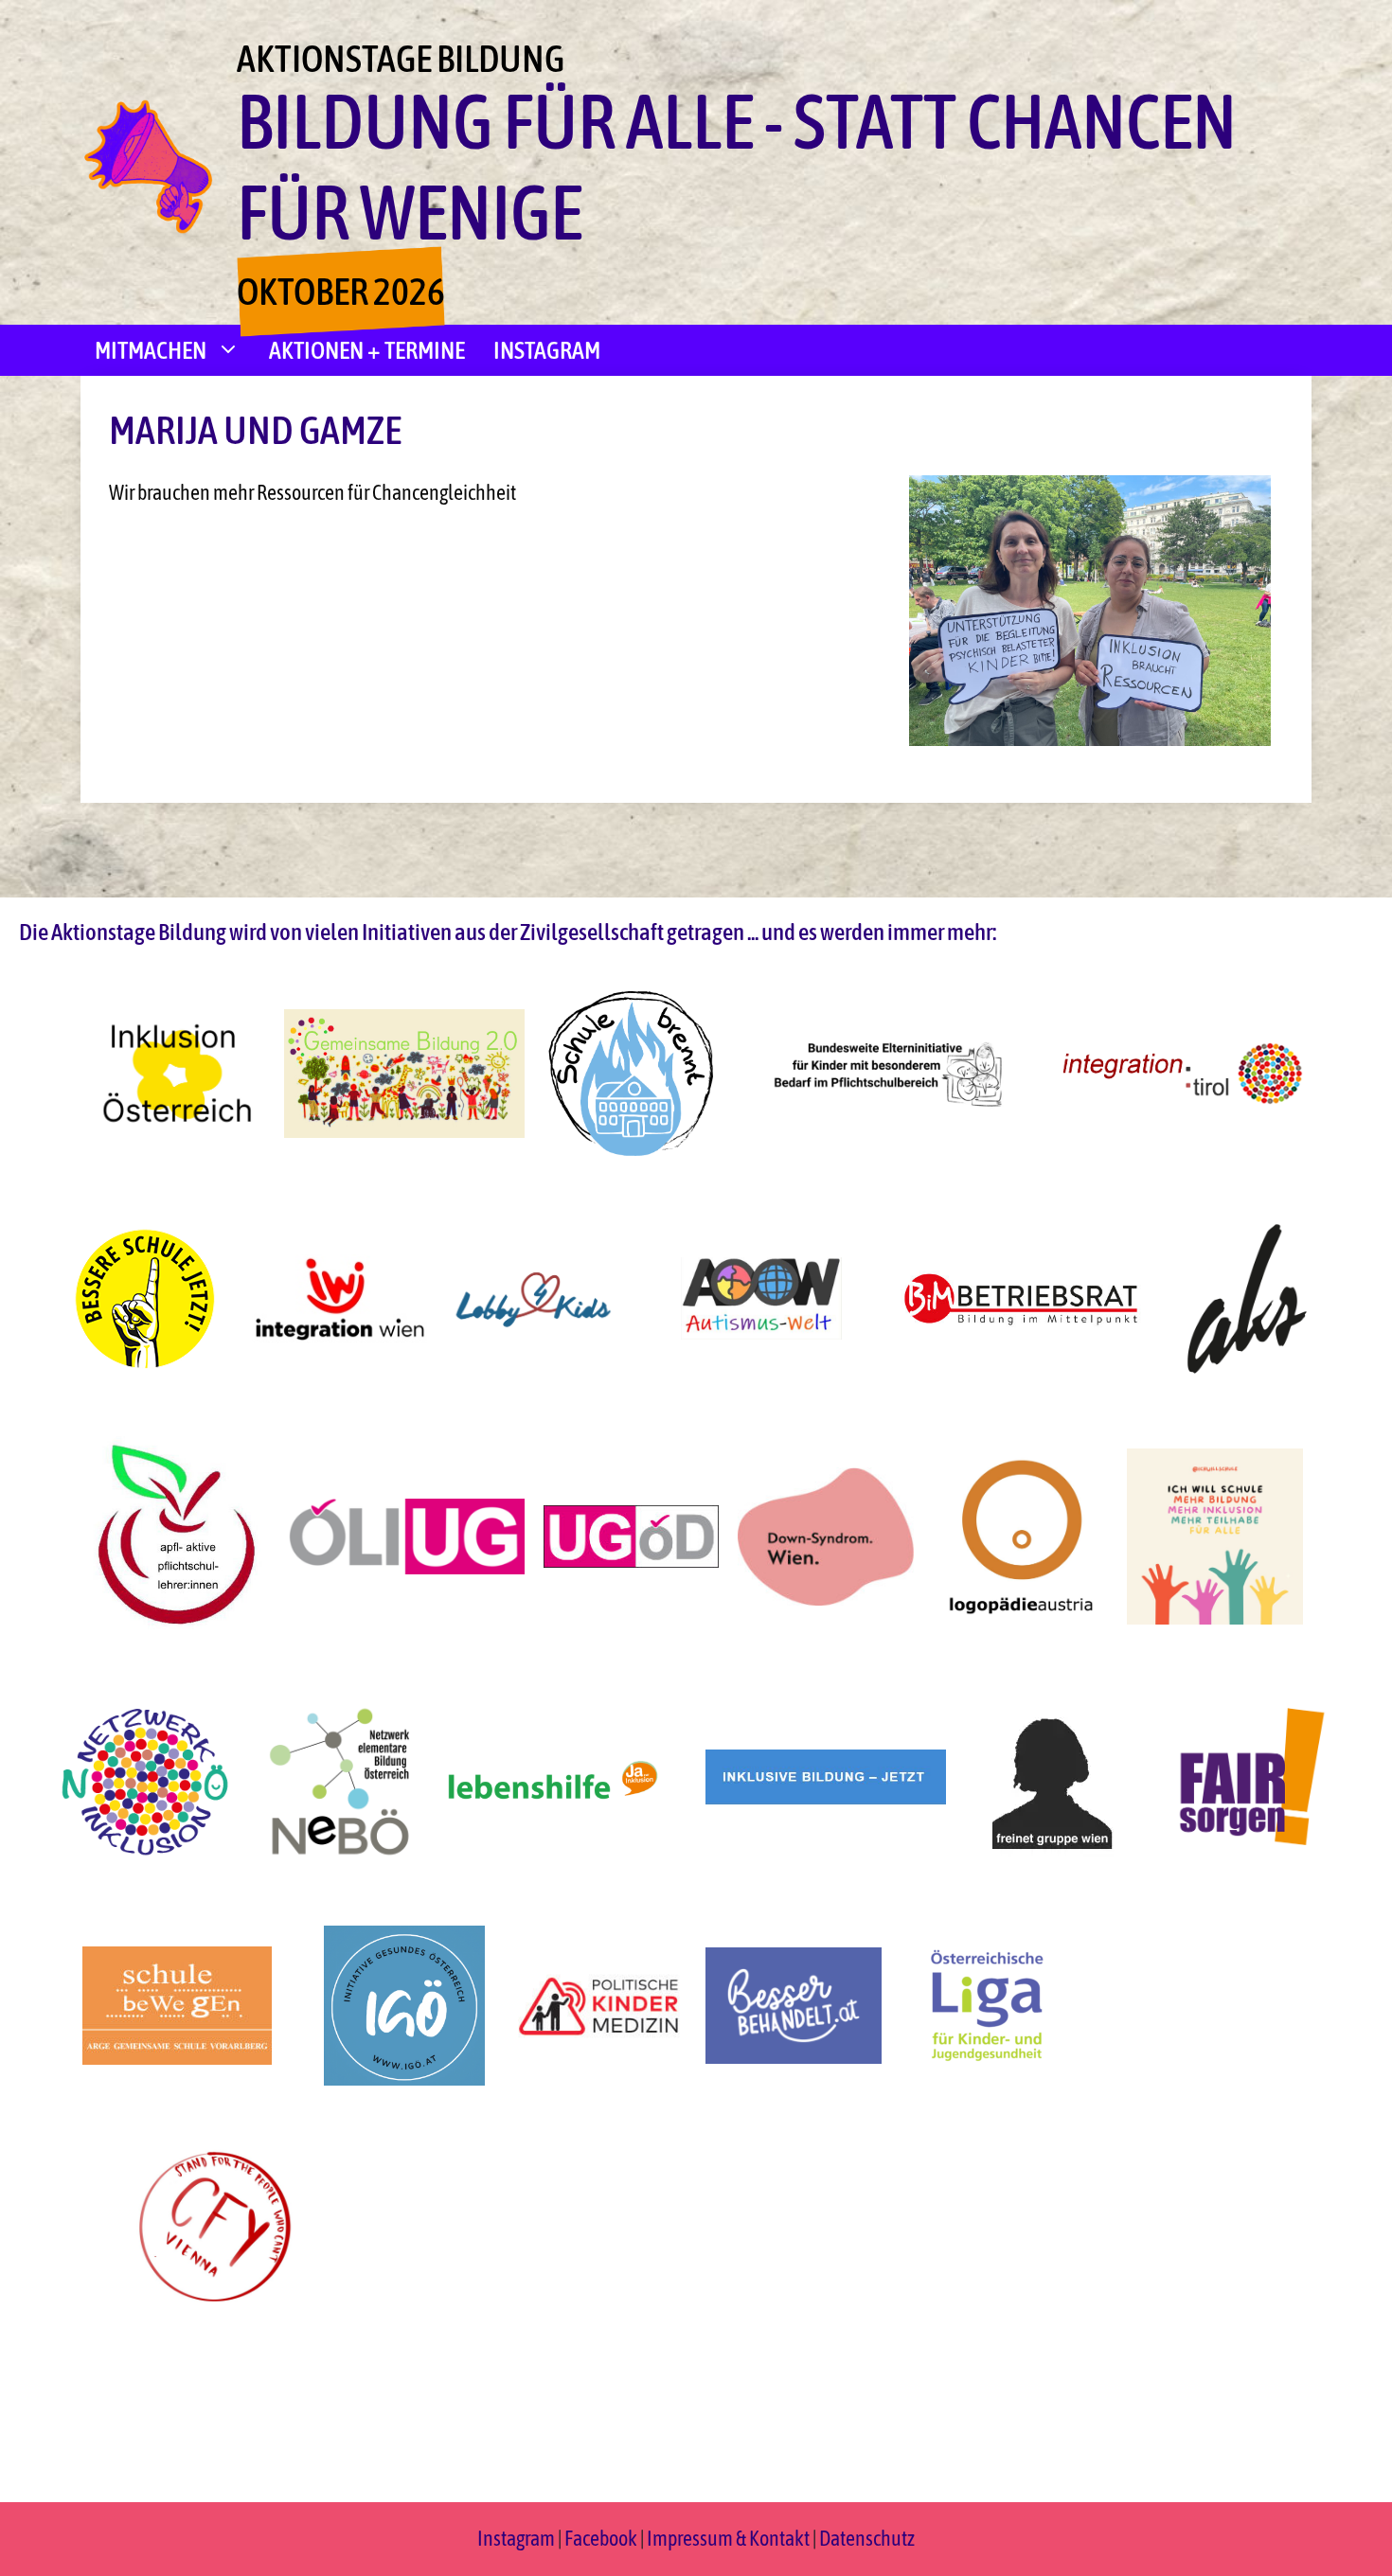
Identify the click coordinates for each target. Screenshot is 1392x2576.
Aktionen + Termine (367, 350)
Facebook (602, 2538)
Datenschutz (867, 2538)
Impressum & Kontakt (728, 2538)
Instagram (547, 350)
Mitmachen (151, 350)
